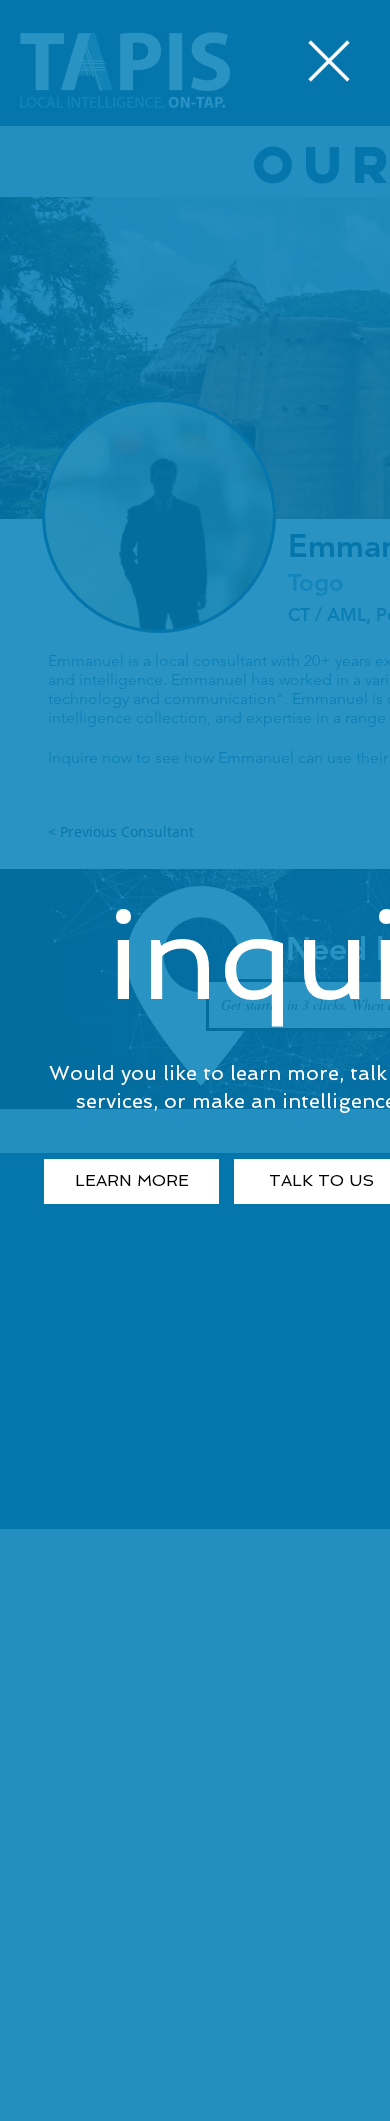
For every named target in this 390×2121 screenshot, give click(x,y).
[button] (329, 61)
